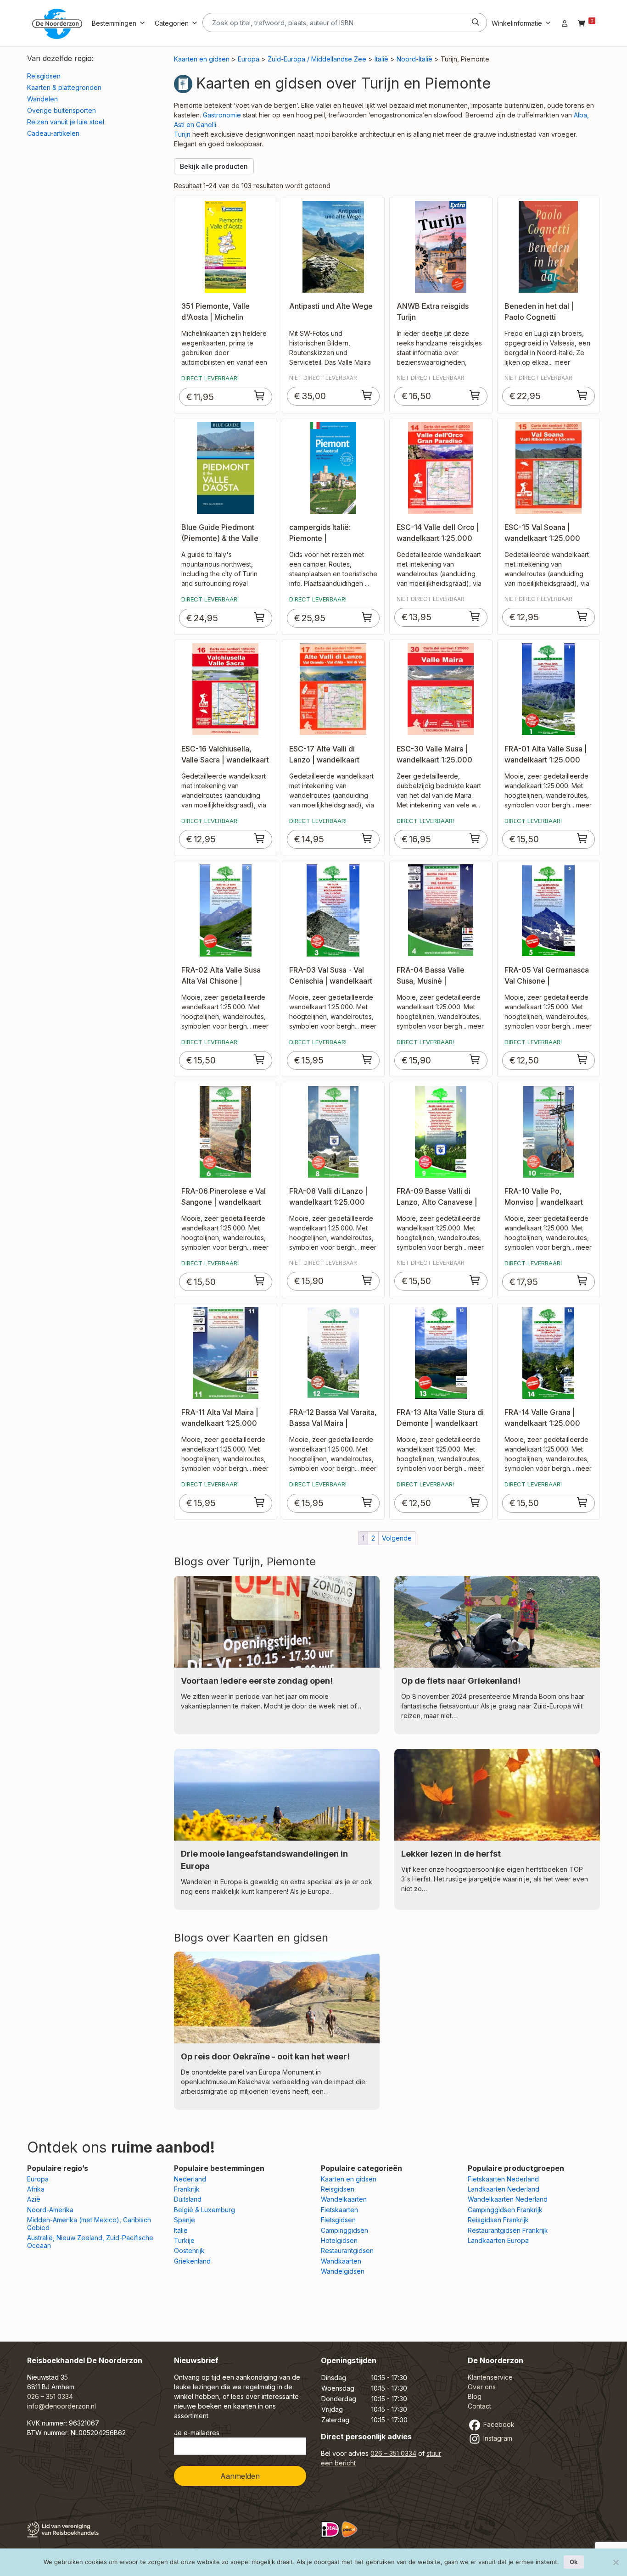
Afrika (36, 2189)
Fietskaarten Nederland (503, 2179)
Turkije (184, 2240)
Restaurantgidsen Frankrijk (508, 2230)
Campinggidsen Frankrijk (505, 2210)
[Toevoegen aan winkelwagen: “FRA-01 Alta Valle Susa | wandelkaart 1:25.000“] (582, 838)
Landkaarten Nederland (504, 2189)
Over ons (482, 2387)
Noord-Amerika (50, 2210)
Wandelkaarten (344, 2199)
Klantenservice (490, 2377)
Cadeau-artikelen (53, 133)
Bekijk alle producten (214, 166)
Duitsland (188, 2199)
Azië (34, 2199)
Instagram (497, 2438)
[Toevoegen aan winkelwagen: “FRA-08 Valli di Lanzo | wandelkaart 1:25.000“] (367, 1280)
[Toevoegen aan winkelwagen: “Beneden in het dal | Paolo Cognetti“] (582, 395)
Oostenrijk (189, 2251)
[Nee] (616, 2562)
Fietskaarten (339, 2210)
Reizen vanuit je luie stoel (66, 122)
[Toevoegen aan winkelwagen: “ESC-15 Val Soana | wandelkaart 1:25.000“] (582, 616)
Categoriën (172, 23)
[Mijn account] (565, 23)
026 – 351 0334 (50, 2396)
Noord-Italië (414, 59)
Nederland (190, 2179)
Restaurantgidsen (347, 2251)
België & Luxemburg (204, 2210)
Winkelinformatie (517, 23)
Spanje (185, 2220)
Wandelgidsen (343, 2271)
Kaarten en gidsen (202, 59)
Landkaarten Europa (498, 2240)
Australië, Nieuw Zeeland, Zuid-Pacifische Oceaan (90, 2242)
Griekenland (192, 2261)
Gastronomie (222, 115)
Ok (574, 2562)
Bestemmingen (114, 23)
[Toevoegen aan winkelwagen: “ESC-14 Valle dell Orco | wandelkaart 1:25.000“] (475, 616)
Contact (479, 2406)
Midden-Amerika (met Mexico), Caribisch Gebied (89, 2224)
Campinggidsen (344, 2230)
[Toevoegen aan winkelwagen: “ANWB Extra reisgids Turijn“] (475, 395)
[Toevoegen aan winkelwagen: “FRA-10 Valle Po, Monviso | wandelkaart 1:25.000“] (582, 1280)
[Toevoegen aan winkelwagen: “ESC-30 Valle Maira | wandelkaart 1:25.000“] (475, 838)
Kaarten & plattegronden (64, 87)
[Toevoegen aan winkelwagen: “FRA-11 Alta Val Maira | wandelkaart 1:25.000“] (260, 1502)
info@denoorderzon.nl (62, 2406)
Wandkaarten (341, 2261)
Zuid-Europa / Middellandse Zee (317, 59)
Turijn (182, 134)
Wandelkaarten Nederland (508, 2199)
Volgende (397, 1538)
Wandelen (42, 99)
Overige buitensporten (62, 110)
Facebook (498, 2424)
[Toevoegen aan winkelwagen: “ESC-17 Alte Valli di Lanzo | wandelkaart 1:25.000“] (367, 838)
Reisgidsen (44, 76)
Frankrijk (187, 2189)
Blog (475, 2396)
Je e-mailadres (197, 2433)
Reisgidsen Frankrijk (498, 2220)
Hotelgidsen (339, 2240)
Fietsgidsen (338, 2220)
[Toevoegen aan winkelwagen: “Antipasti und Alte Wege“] (367, 395)
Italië (381, 59)
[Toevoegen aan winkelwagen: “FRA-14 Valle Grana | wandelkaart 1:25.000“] (582, 1502)
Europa (249, 59)
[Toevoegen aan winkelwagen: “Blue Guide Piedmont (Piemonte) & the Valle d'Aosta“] (260, 617)
